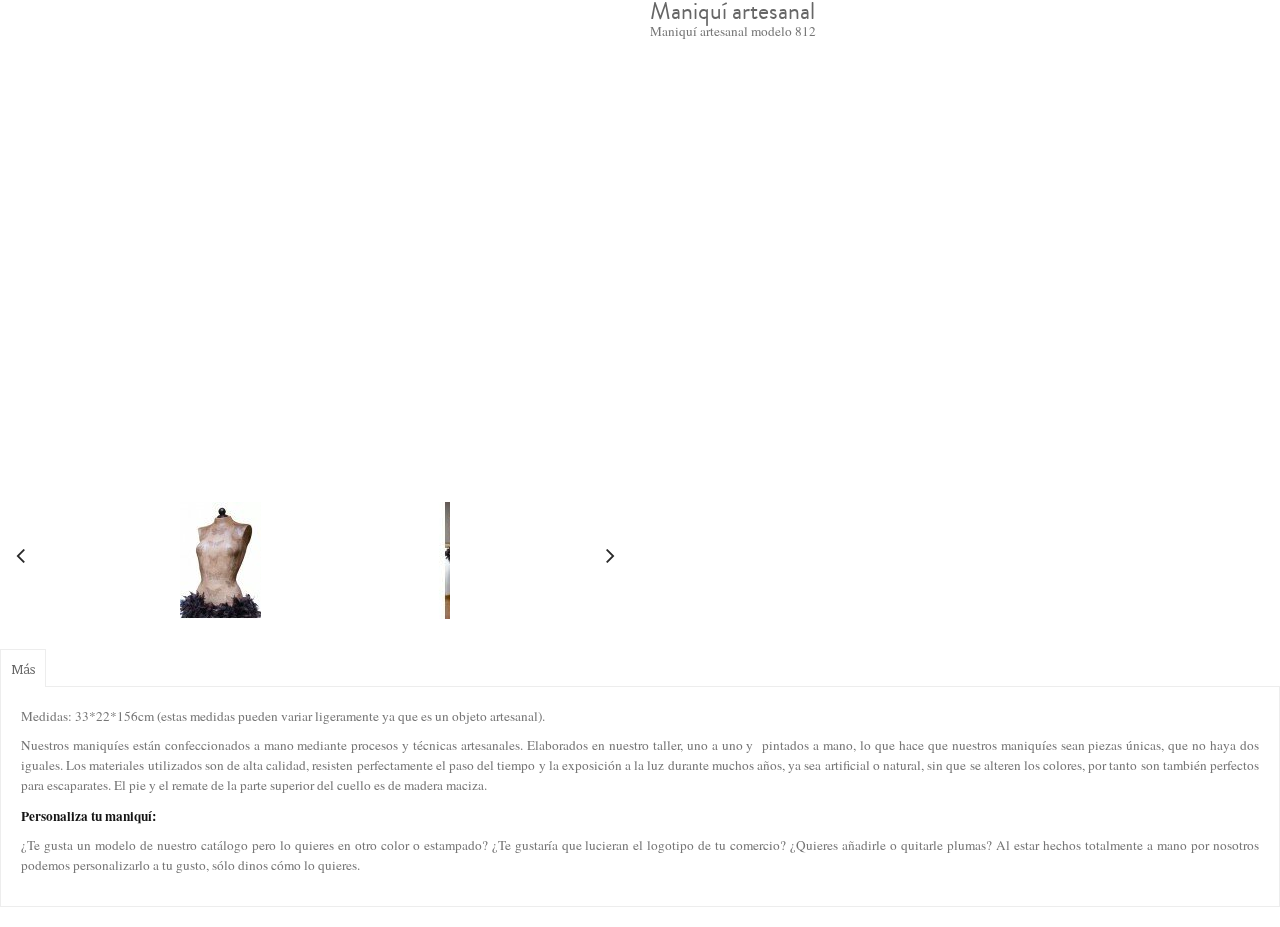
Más (23, 669)
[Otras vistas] (20, 558)
